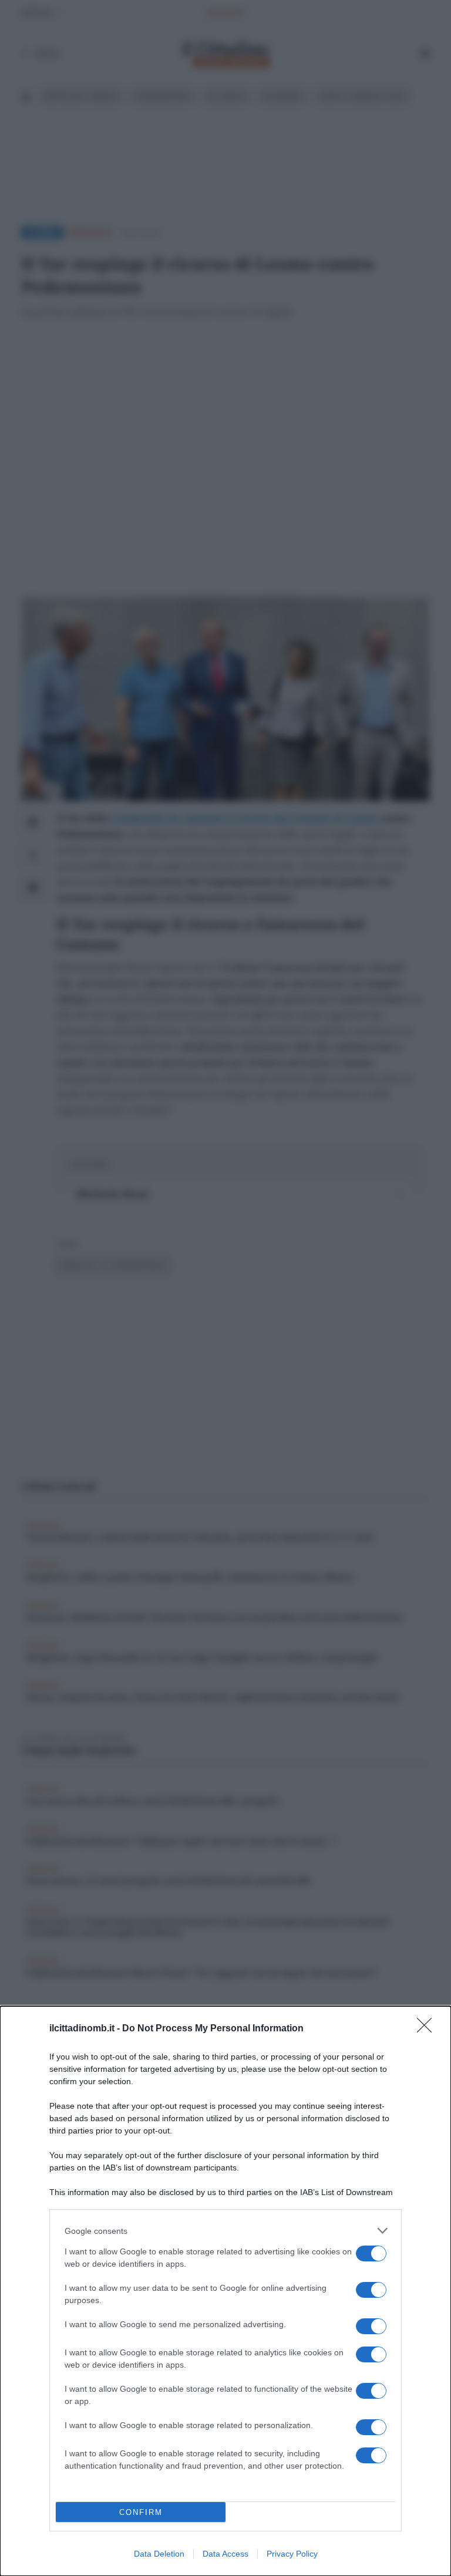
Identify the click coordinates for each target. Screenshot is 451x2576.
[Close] (428, 2029)
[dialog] (225, 2291)
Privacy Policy (292, 2554)
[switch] (371, 2253)
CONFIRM (141, 2512)
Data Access (225, 2554)
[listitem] (225, 2231)
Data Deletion (159, 2554)
